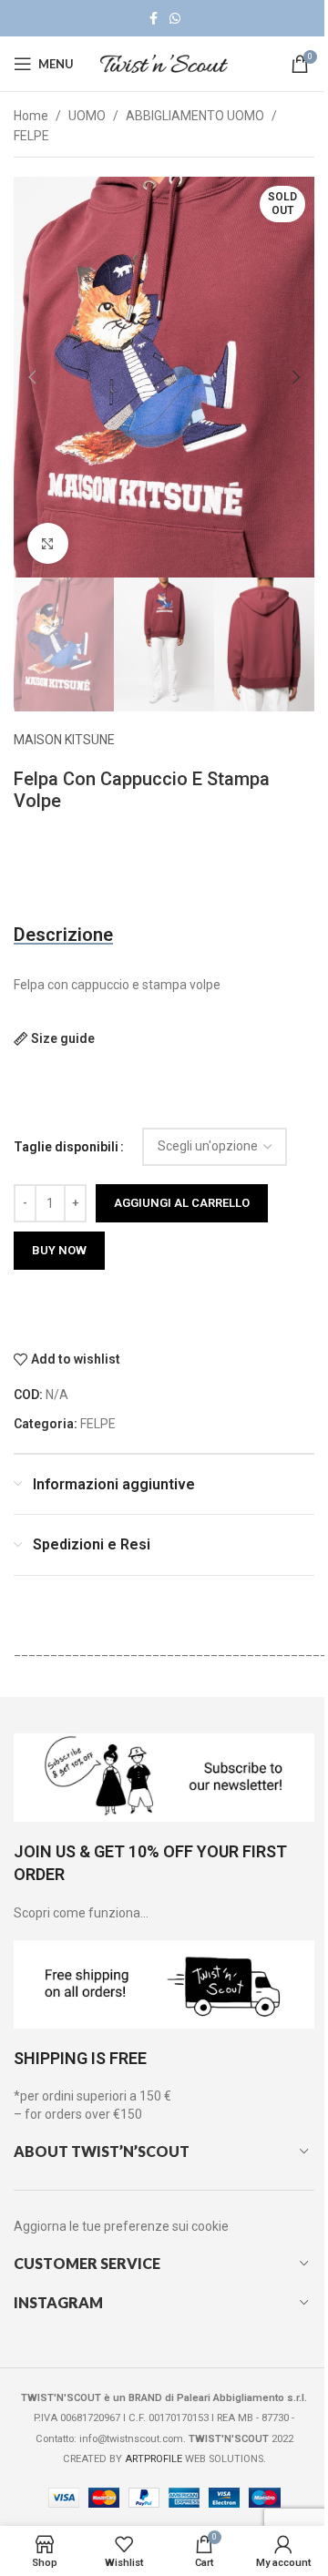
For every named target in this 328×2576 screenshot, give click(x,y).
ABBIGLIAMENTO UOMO (195, 116)
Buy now (59, 1250)
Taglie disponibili (66, 1147)
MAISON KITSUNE (64, 740)
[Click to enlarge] (48, 543)
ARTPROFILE (154, 2459)
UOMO (87, 116)
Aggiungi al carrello (182, 1203)
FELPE (31, 136)
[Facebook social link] (153, 19)
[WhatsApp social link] (175, 19)
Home (31, 116)
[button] (32, 377)
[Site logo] (164, 63)
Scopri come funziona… (81, 1913)
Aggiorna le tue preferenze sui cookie (121, 2226)
